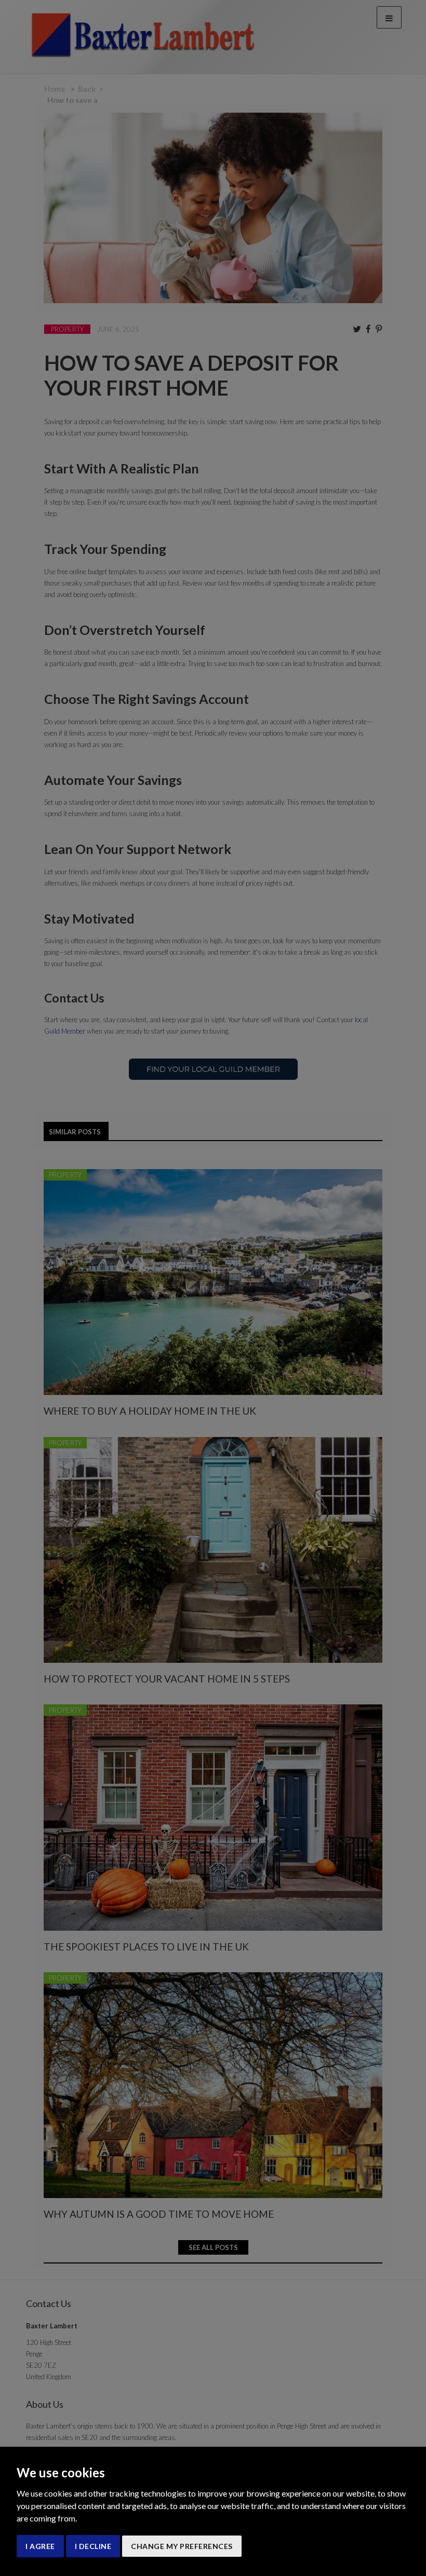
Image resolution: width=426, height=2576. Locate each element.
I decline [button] (93, 2546)
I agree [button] (40, 2546)
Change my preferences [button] (182, 2546)
